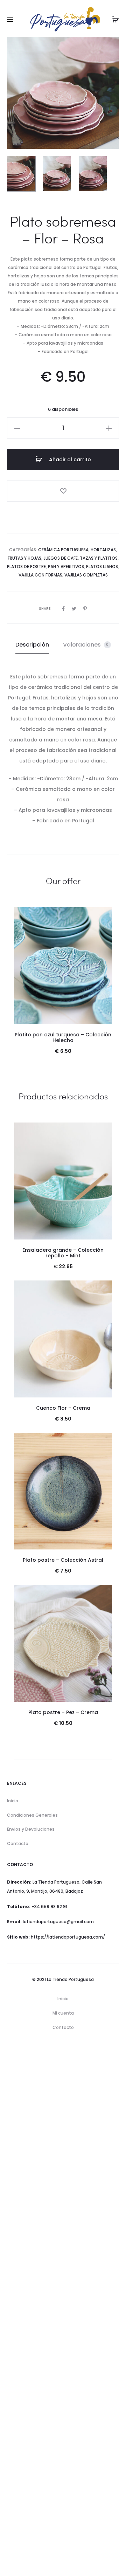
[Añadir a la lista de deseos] (63, 491)
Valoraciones (86, 645)
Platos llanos (102, 567)
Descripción (32, 645)
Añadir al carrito (69, 460)
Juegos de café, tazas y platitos (80, 558)
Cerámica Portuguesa (63, 550)
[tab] (32, 645)
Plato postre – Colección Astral (63, 1560)
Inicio (13, 1801)
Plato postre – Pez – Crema (63, 1712)
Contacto (18, 1843)
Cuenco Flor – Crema (63, 1408)
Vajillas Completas (86, 575)
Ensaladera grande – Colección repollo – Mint (63, 1253)
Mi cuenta (63, 2013)
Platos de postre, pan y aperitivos (45, 567)
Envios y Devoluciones (31, 1829)
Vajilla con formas (40, 575)
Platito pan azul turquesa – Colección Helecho (63, 1038)
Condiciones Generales (32, 1815)
